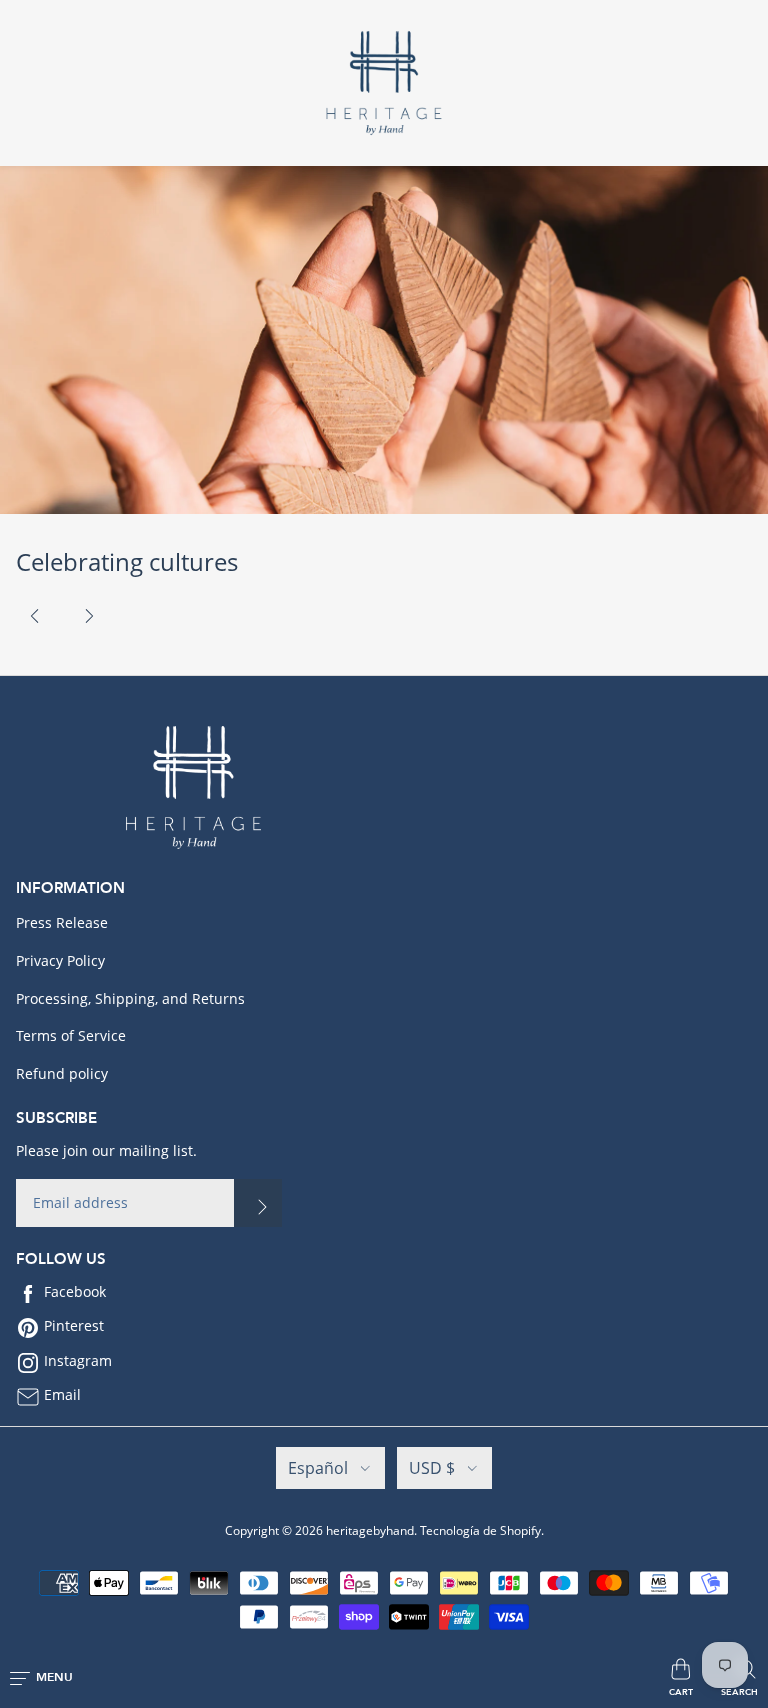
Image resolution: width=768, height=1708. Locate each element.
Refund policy (62, 1073)
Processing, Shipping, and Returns (130, 998)
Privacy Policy (60, 960)
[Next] (89, 616)
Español (318, 1468)
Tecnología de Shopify (480, 1530)
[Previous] (35, 616)
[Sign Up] (258, 1203)
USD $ (432, 1468)
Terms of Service (71, 1035)
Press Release (62, 922)
